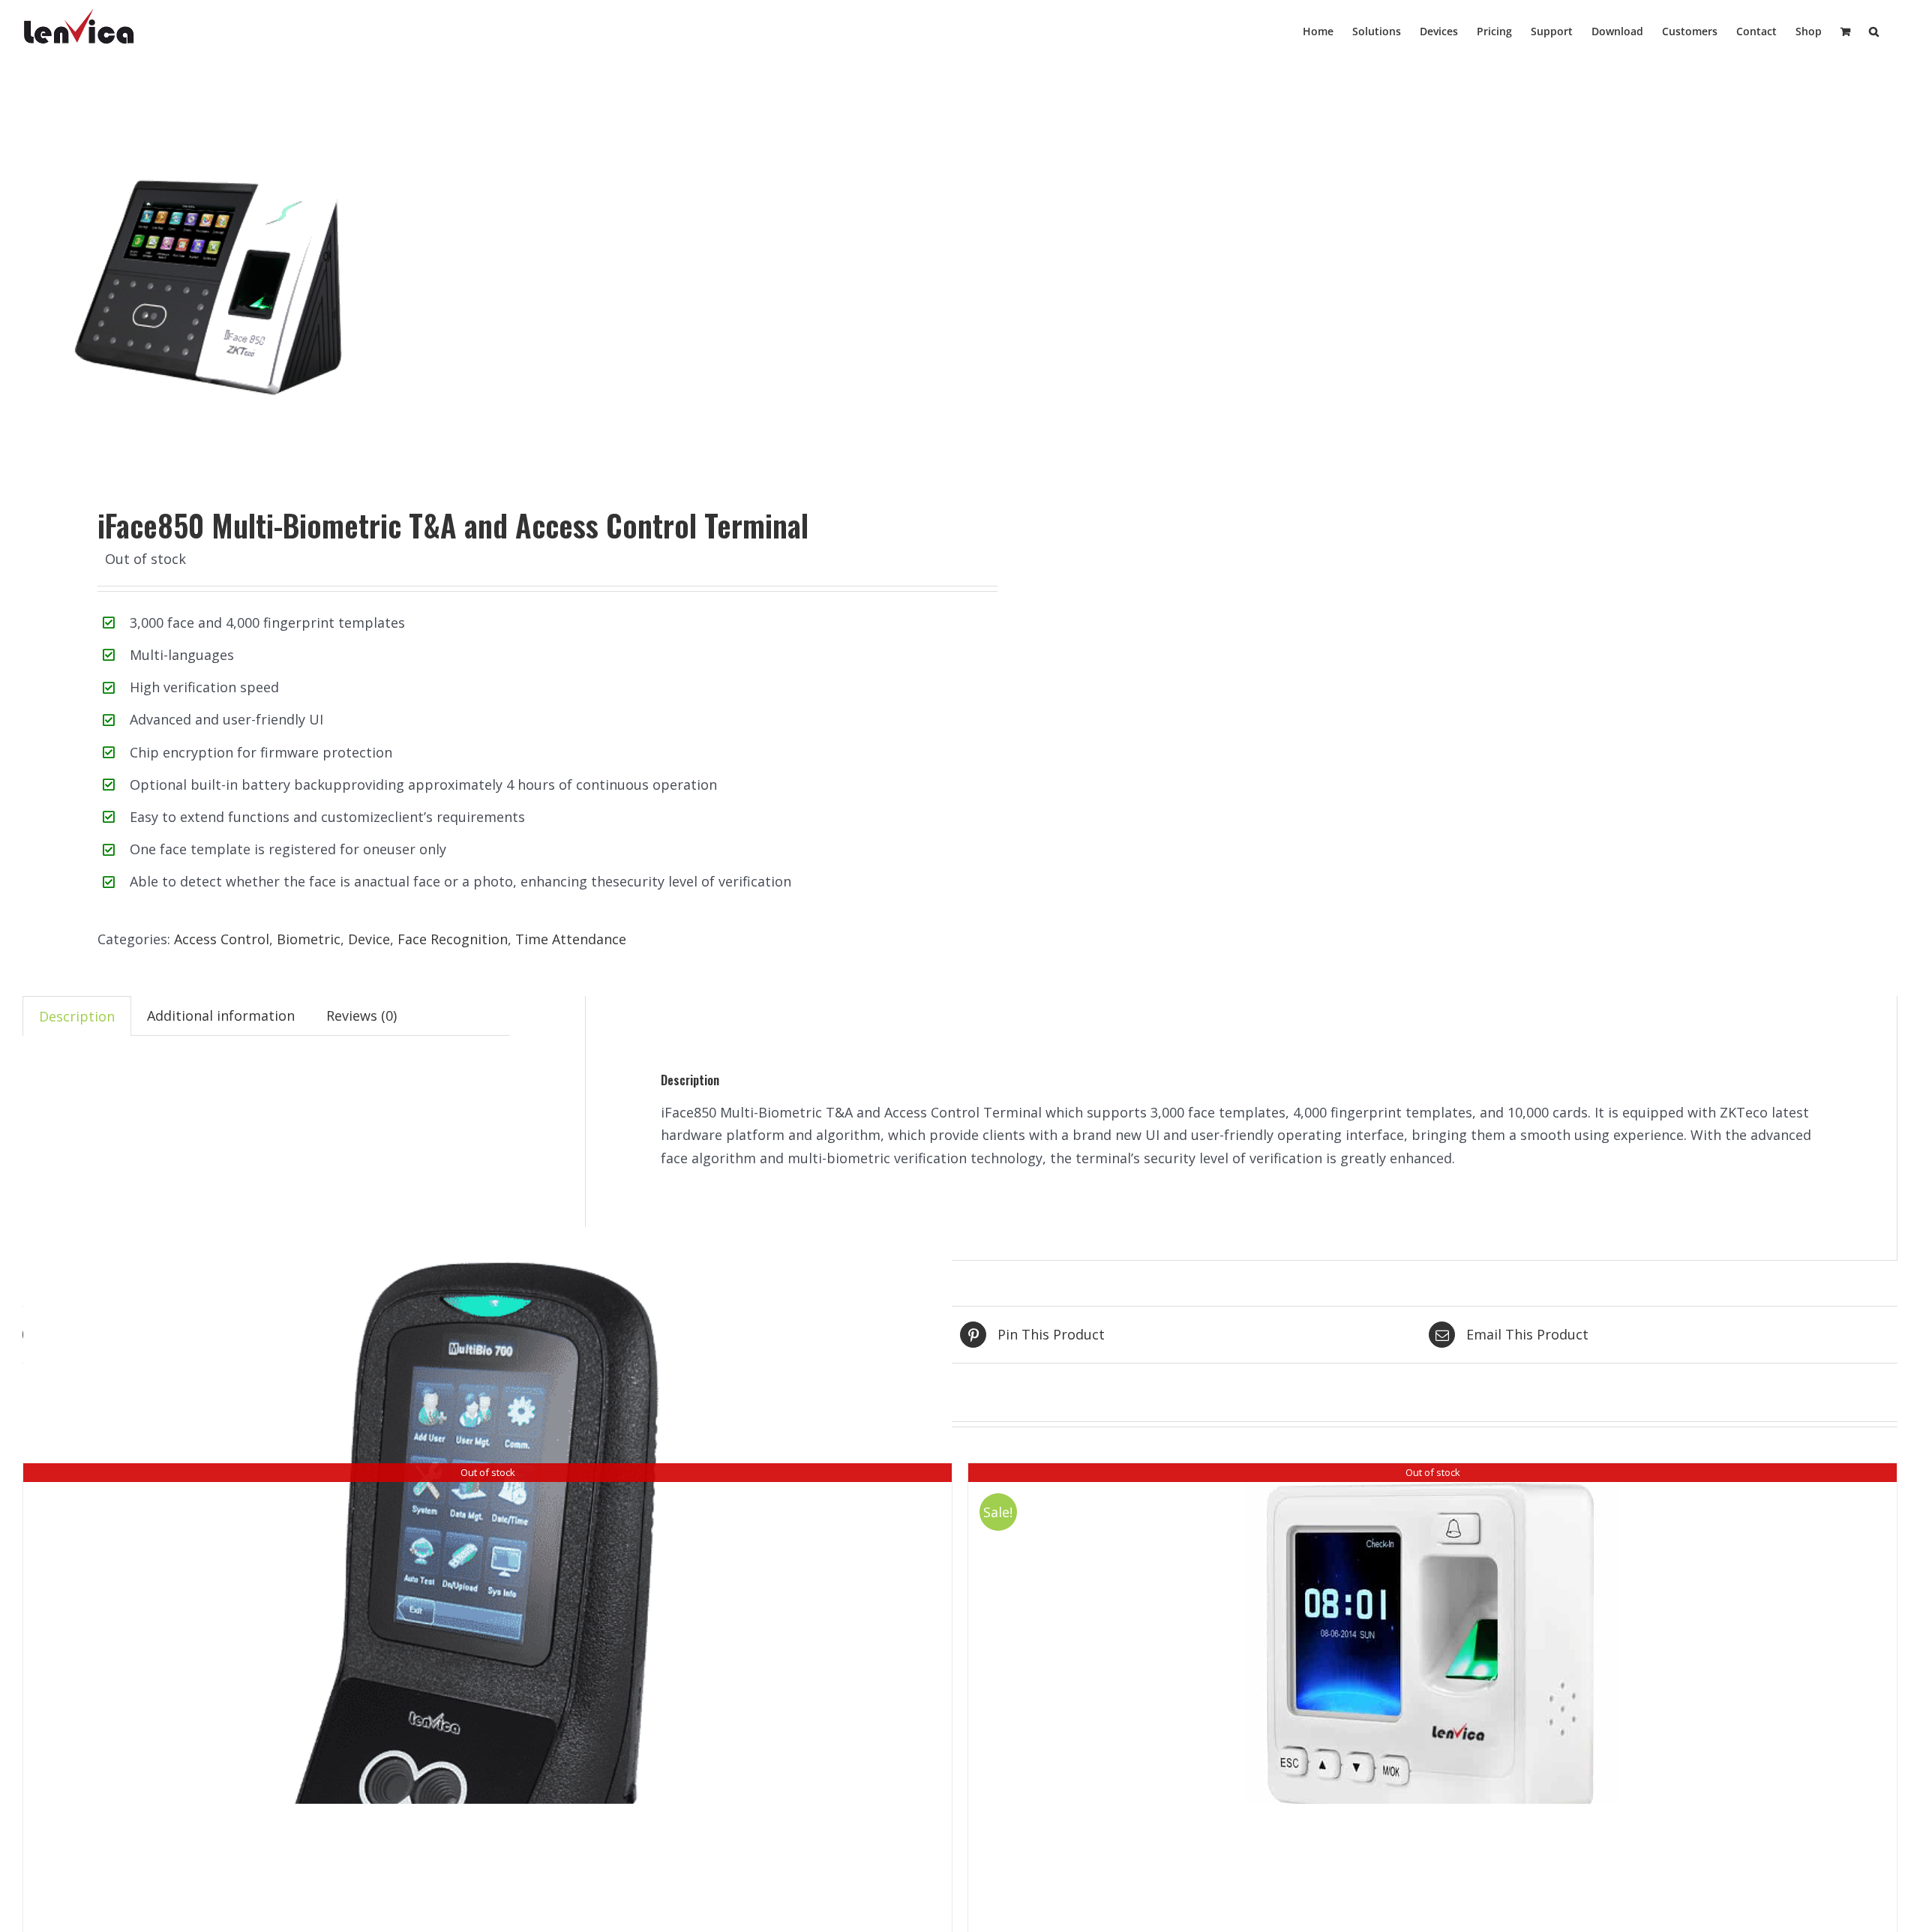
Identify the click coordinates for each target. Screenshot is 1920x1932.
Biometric (309, 939)
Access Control (222, 939)
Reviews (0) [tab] (361, 1015)
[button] (1874, 30)
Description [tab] (77, 1016)
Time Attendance (571, 939)
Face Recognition (453, 939)
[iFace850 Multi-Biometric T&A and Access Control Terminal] (472, 277)
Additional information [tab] (221, 1015)
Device (369, 939)
